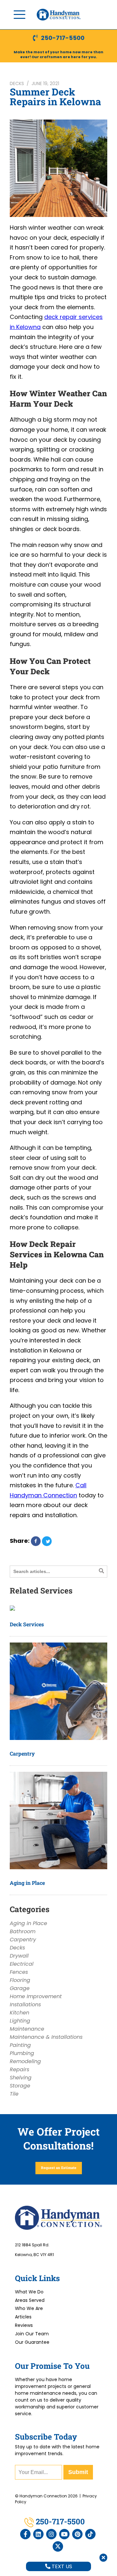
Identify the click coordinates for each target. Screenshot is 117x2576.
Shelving (21, 2078)
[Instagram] (51, 2534)
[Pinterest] (77, 2534)
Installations (25, 2005)
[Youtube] (64, 2534)
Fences (19, 1972)
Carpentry (22, 1753)
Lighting (20, 2021)
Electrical (22, 1964)
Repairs (19, 2069)
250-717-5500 (63, 38)
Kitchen (19, 2013)
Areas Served (30, 2300)
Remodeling (25, 2061)
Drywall (19, 1956)
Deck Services (27, 1624)
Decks (17, 83)
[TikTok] (90, 2534)
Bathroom (23, 1931)
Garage (20, 1988)
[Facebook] (25, 2534)
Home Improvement (36, 1996)
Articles (23, 2317)
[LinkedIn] (38, 2534)
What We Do (29, 2292)
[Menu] (19, 15)
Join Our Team (32, 2334)
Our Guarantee (32, 2342)
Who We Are (29, 2308)
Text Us (61, 2566)
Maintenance (27, 2029)
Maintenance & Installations (46, 2037)
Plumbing (22, 2053)
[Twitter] (58, 2546)
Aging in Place (27, 1883)
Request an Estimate (59, 2168)
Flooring (20, 1980)
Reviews (24, 2325)
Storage (20, 2086)
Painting (20, 2045)
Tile (14, 2094)
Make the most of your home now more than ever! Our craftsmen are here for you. (58, 54)
